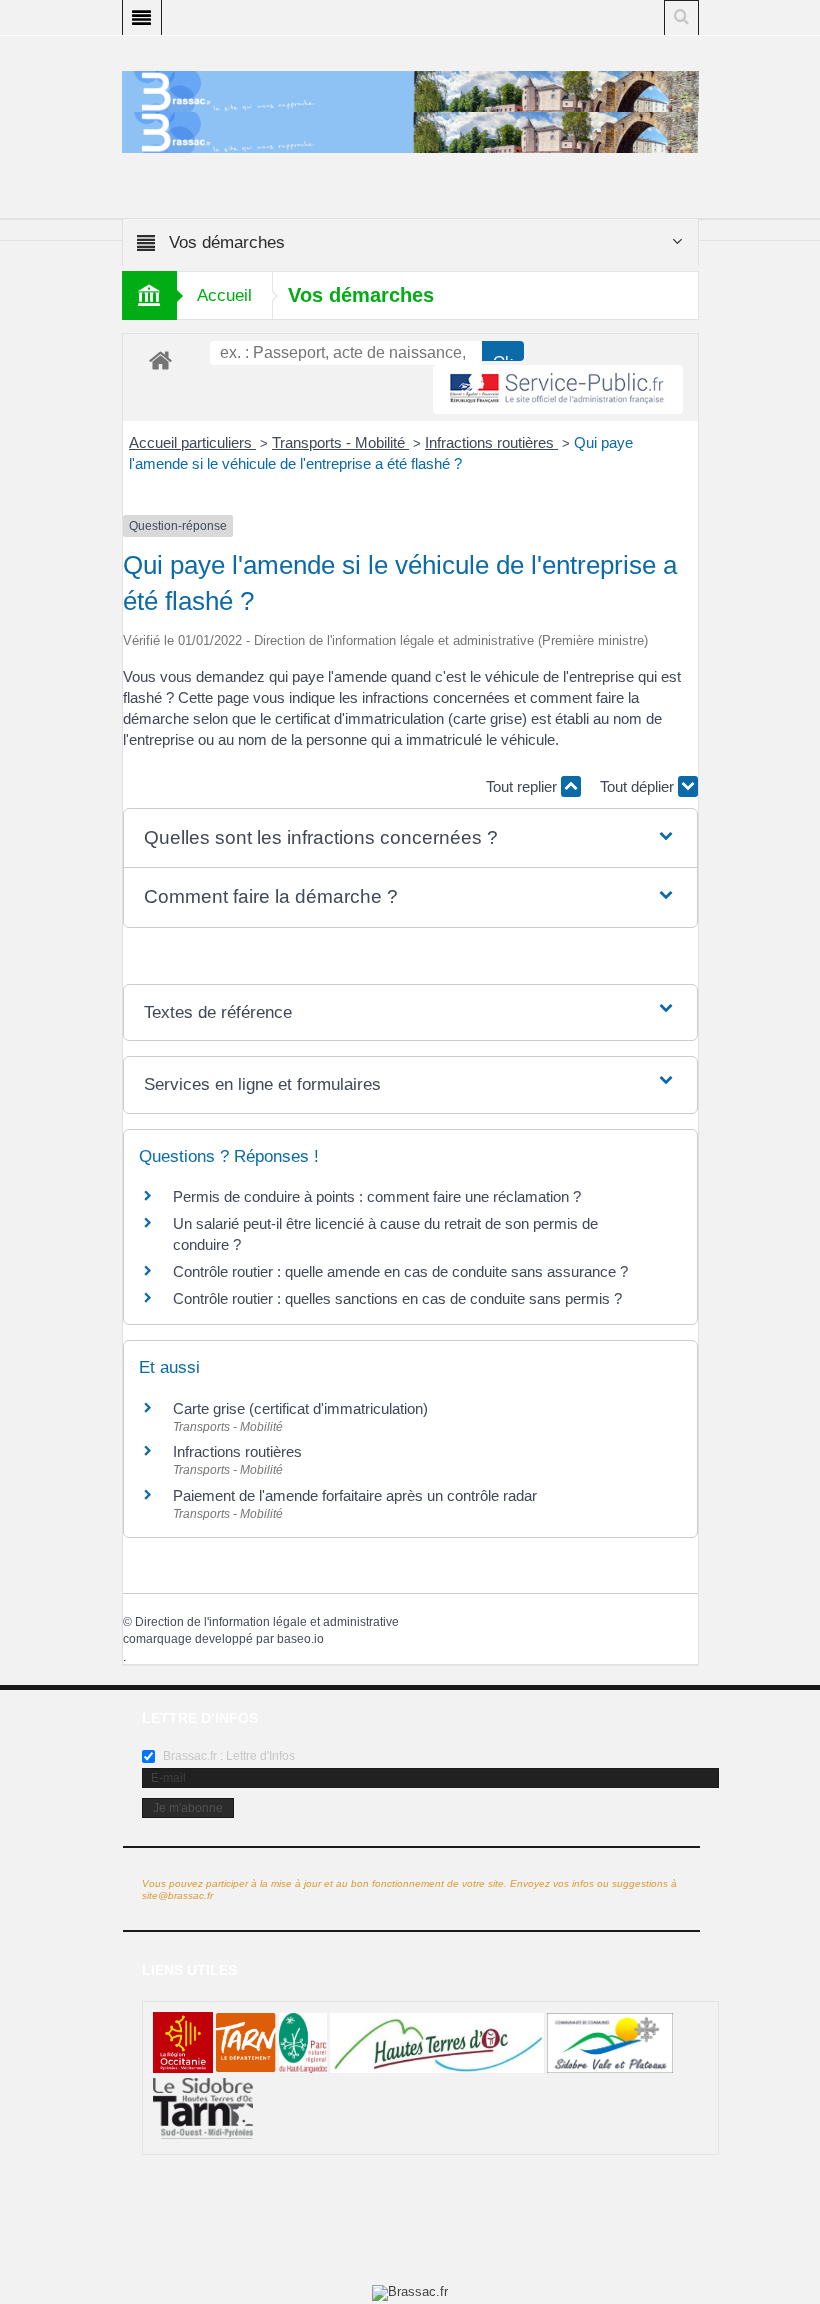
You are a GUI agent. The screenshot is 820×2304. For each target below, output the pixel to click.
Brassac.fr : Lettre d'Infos (227, 1756)
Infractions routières (491, 442)
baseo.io (300, 1639)
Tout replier (523, 786)
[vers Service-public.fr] (558, 389)
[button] (410, 838)
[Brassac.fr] (410, 132)
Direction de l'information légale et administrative (267, 1622)
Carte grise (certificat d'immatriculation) (300, 1408)
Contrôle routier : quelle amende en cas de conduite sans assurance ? (400, 1271)
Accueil (224, 295)
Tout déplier (639, 786)
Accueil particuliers (192, 442)
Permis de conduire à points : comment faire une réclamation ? (377, 1196)
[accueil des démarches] (160, 359)
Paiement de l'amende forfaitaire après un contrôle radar (355, 1495)
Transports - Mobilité (340, 442)
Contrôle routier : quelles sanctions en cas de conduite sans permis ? (397, 1298)
